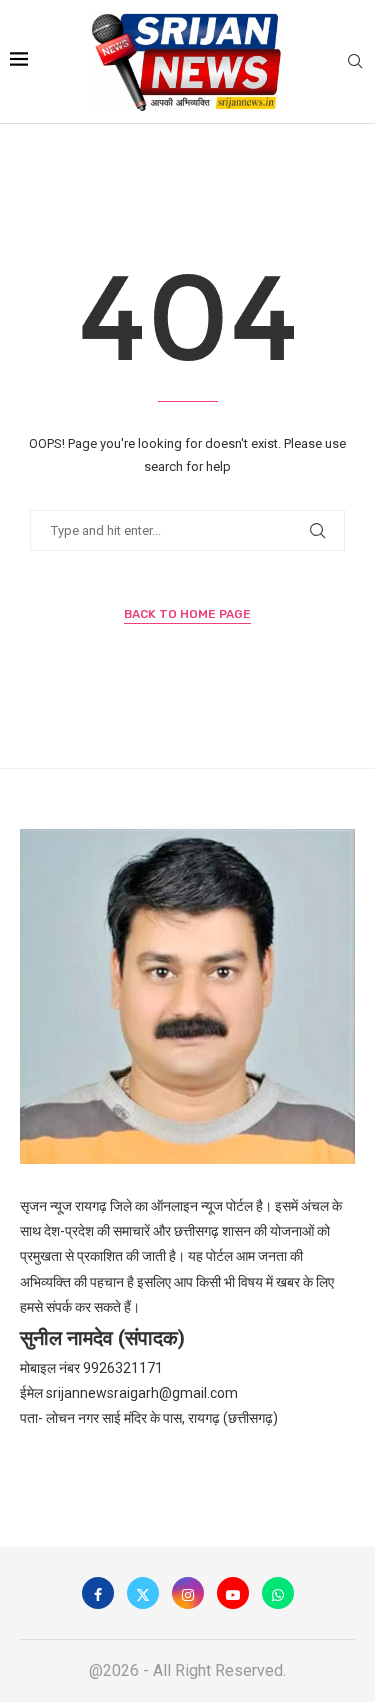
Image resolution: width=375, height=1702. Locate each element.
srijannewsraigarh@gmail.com (142, 1393)
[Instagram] (188, 1593)
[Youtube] (233, 1593)
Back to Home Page (187, 614)
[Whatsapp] (278, 1593)
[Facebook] (98, 1593)
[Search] (355, 62)
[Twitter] (143, 1593)
